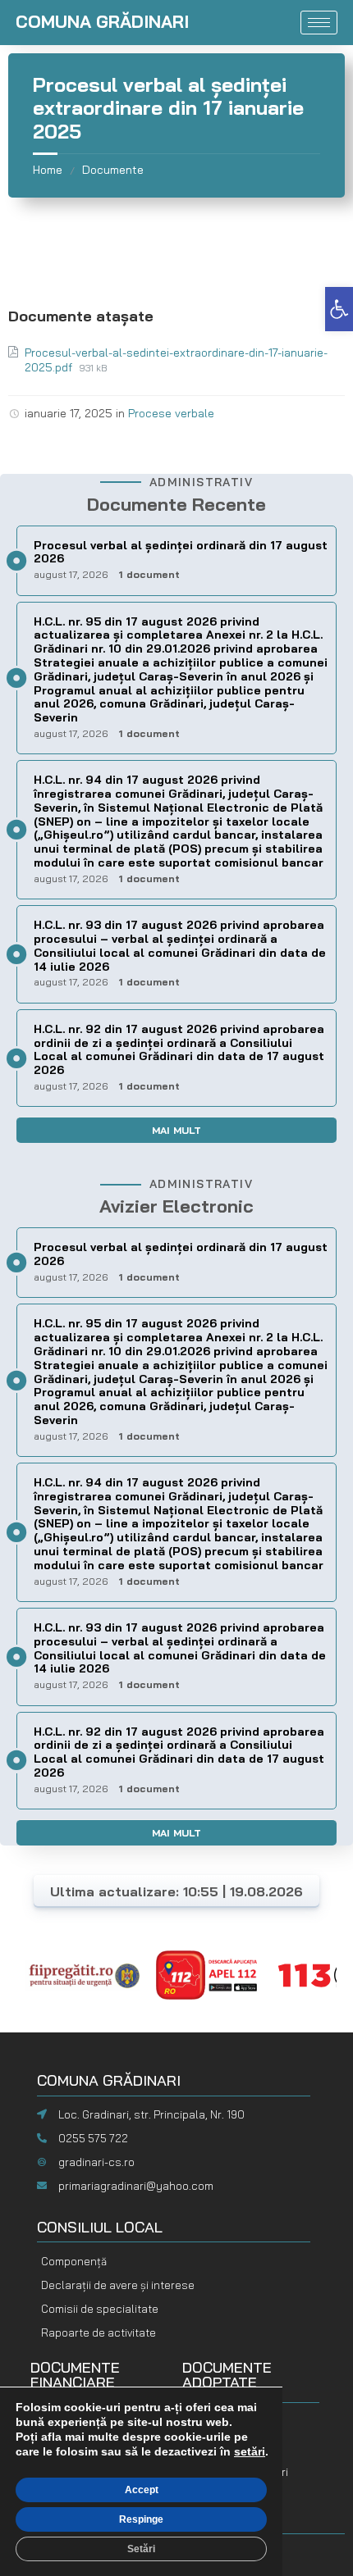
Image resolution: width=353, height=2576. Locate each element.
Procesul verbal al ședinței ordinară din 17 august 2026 (181, 552)
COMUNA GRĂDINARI (102, 21)
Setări (141, 2549)
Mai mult (176, 1130)
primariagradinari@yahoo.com (136, 2186)
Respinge (141, 2519)
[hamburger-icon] (319, 23)
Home (48, 170)
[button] (339, 309)
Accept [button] (142, 2490)
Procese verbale (171, 413)
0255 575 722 (93, 2138)
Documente (113, 170)
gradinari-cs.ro (96, 2162)
